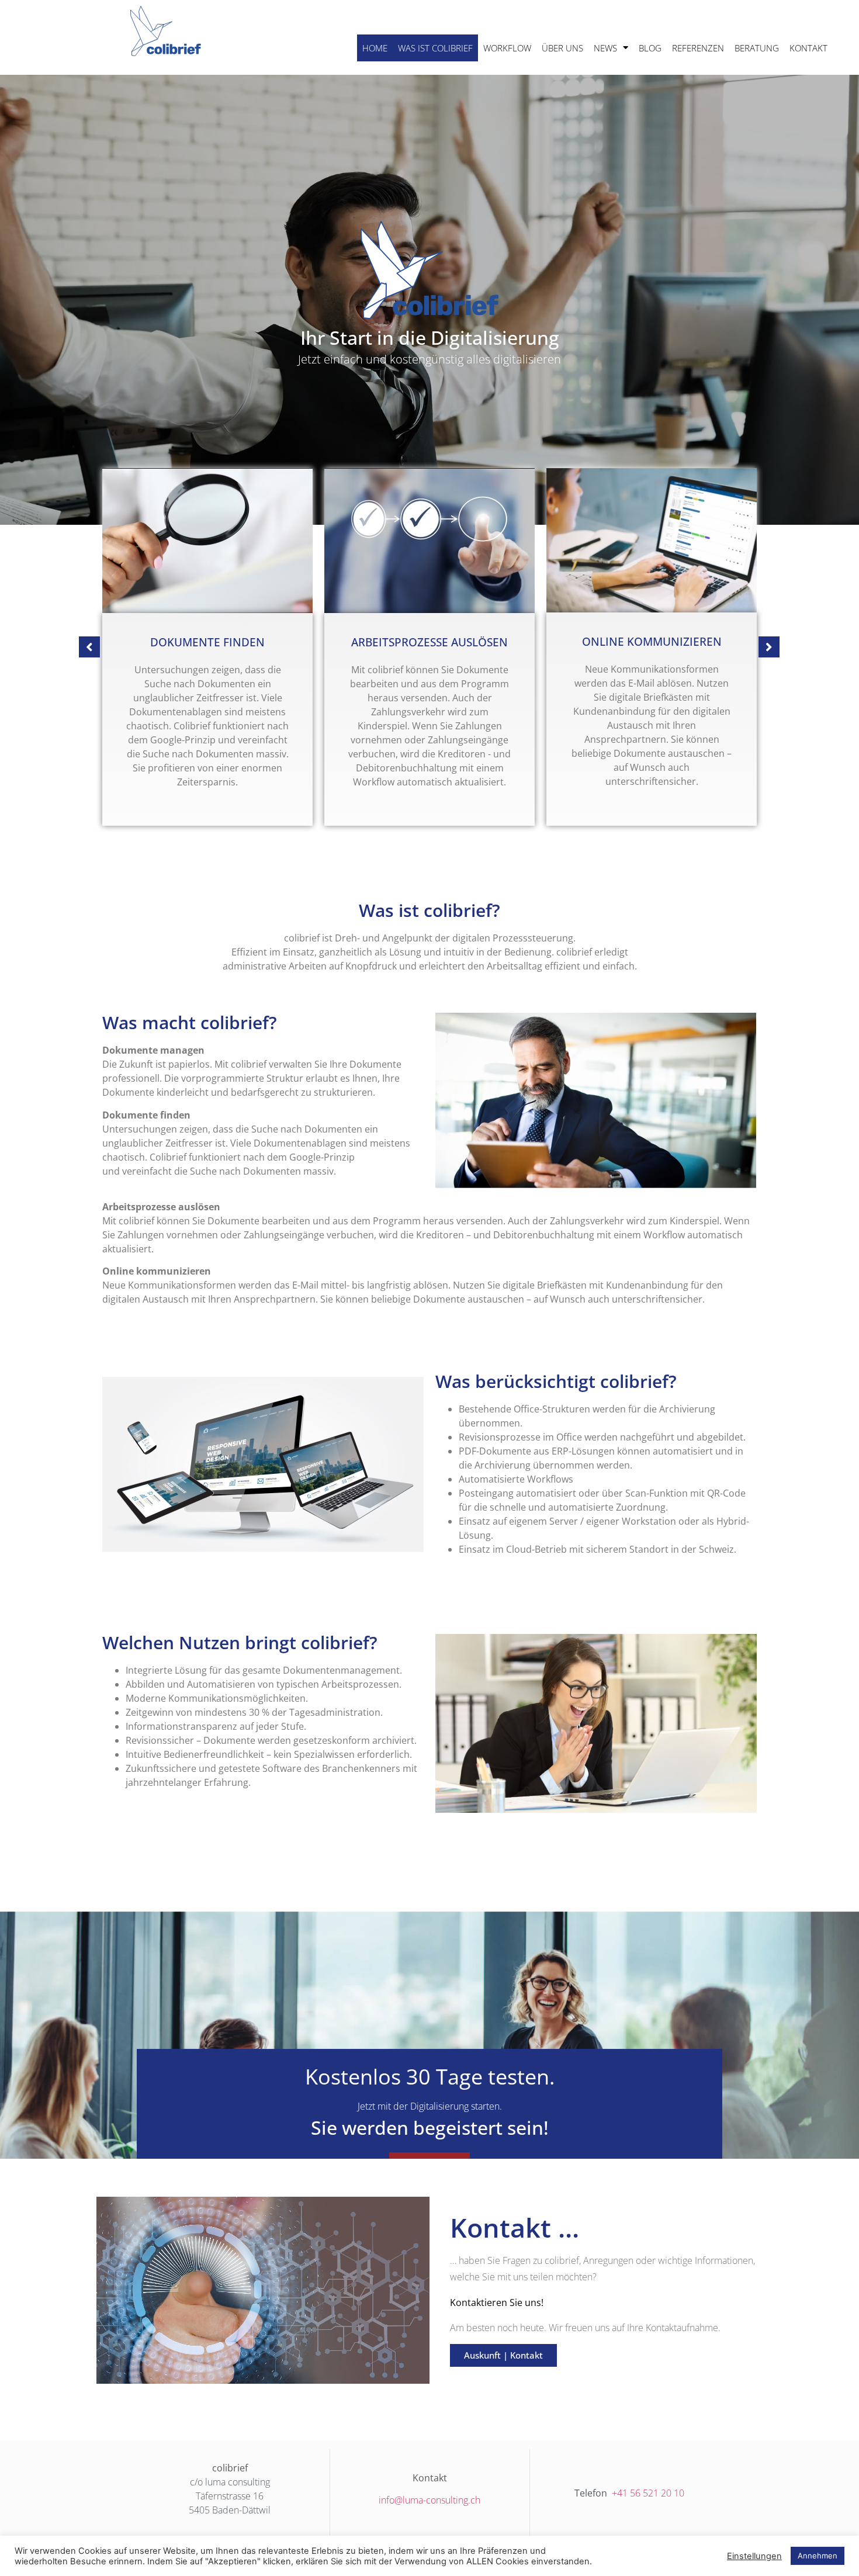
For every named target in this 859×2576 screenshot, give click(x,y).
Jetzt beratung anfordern (652, 642)
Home (375, 48)
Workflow (507, 48)
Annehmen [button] (818, 2556)
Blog (650, 48)
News (605, 48)
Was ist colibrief (435, 48)
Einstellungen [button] (754, 2556)
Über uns (562, 48)
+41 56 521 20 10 (647, 2493)
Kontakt (808, 48)
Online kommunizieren (430, 642)
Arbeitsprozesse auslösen (207, 642)
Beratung (757, 48)
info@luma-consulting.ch (430, 2500)
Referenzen (698, 48)
